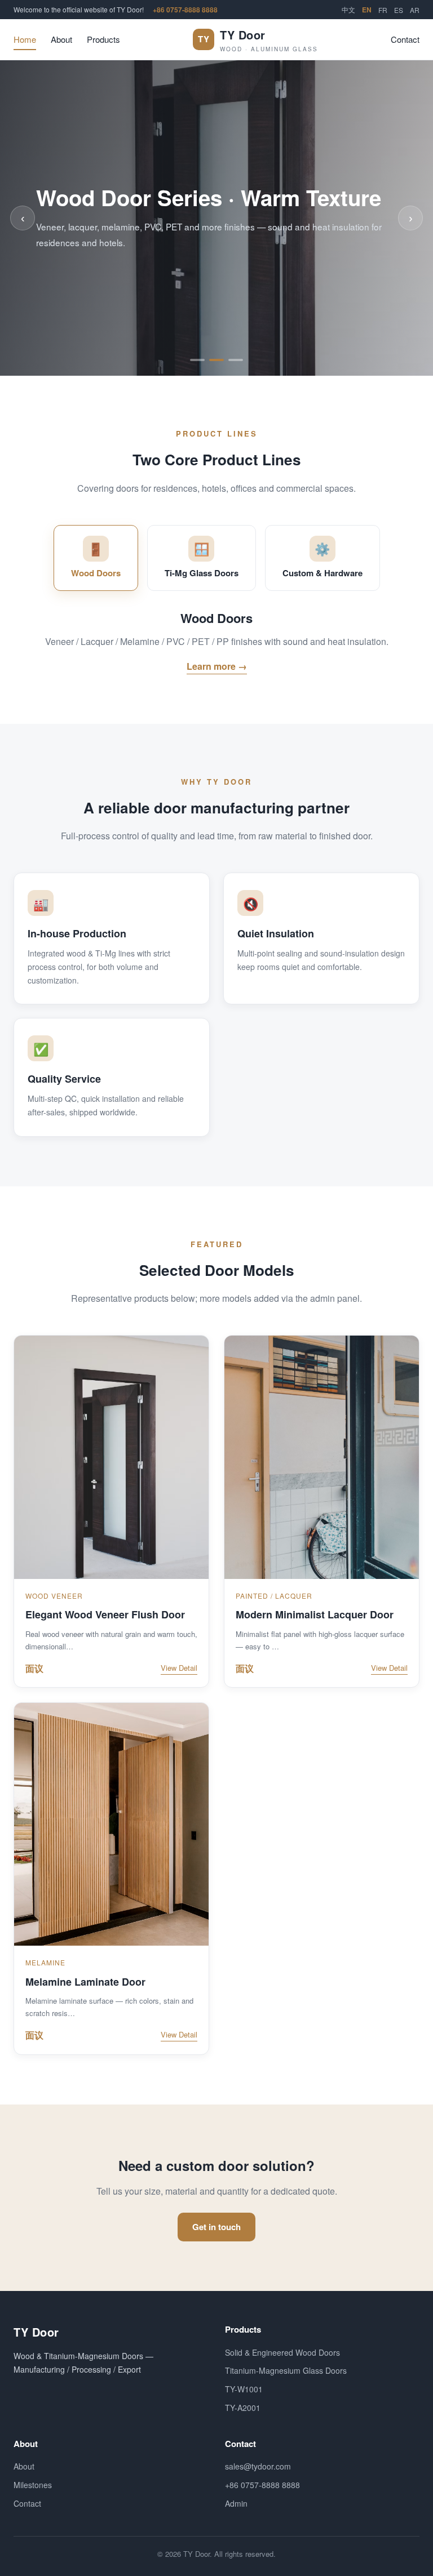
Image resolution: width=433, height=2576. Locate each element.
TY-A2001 (243, 2408)
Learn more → (217, 666)
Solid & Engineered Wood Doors (282, 2352)
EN (367, 10)
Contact (405, 39)
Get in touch (216, 2227)
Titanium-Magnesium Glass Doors (286, 2370)
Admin (236, 2503)
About (61, 39)
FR (383, 10)
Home (25, 39)
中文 (348, 9)
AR (415, 10)
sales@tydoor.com (258, 2466)
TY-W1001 (244, 2389)
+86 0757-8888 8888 (185, 10)
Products (103, 39)
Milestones (33, 2485)
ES (399, 10)
